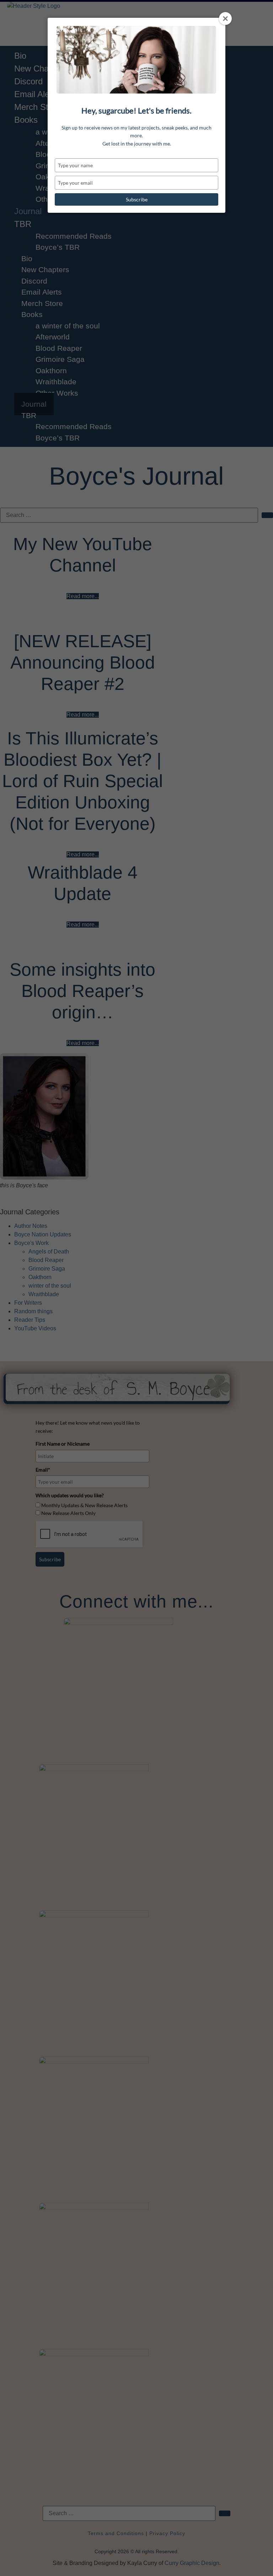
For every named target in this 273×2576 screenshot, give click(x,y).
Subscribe (137, 199)
